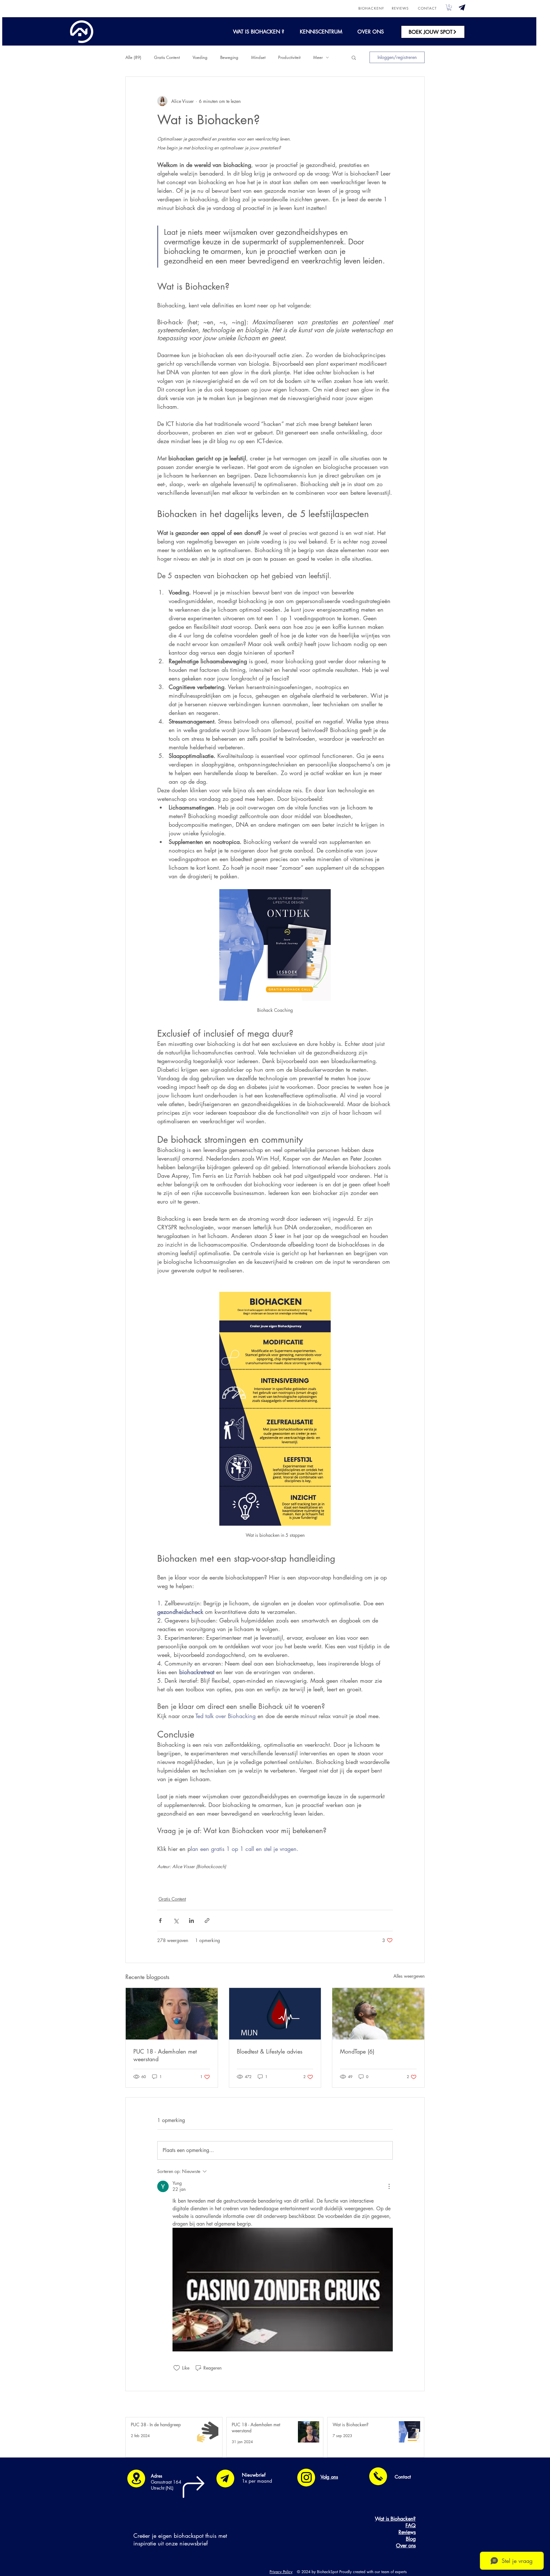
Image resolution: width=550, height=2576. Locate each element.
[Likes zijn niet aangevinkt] (177, 2368)
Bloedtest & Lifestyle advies (270, 2051)
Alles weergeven (409, 1976)
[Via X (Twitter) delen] (176, 1921)
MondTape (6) (357, 2051)
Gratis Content (167, 57)
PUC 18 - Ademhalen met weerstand (165, 2055)
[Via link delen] (207, 1921)
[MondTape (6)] (378, 2014)
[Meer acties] (389, 2186)
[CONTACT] (378, 2476)
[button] (462, 7)
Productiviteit (289, 57)
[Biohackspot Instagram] (306, 2477)
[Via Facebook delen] (160, 1921)
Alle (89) (133, 57)
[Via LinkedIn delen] (191, 1921)
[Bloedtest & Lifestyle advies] (275, 2014)
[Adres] (136, 2479)
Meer (318, 57)
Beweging (229, 57)
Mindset (258, 57)
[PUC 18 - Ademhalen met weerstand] (172, 2014)
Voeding (200, 57)
